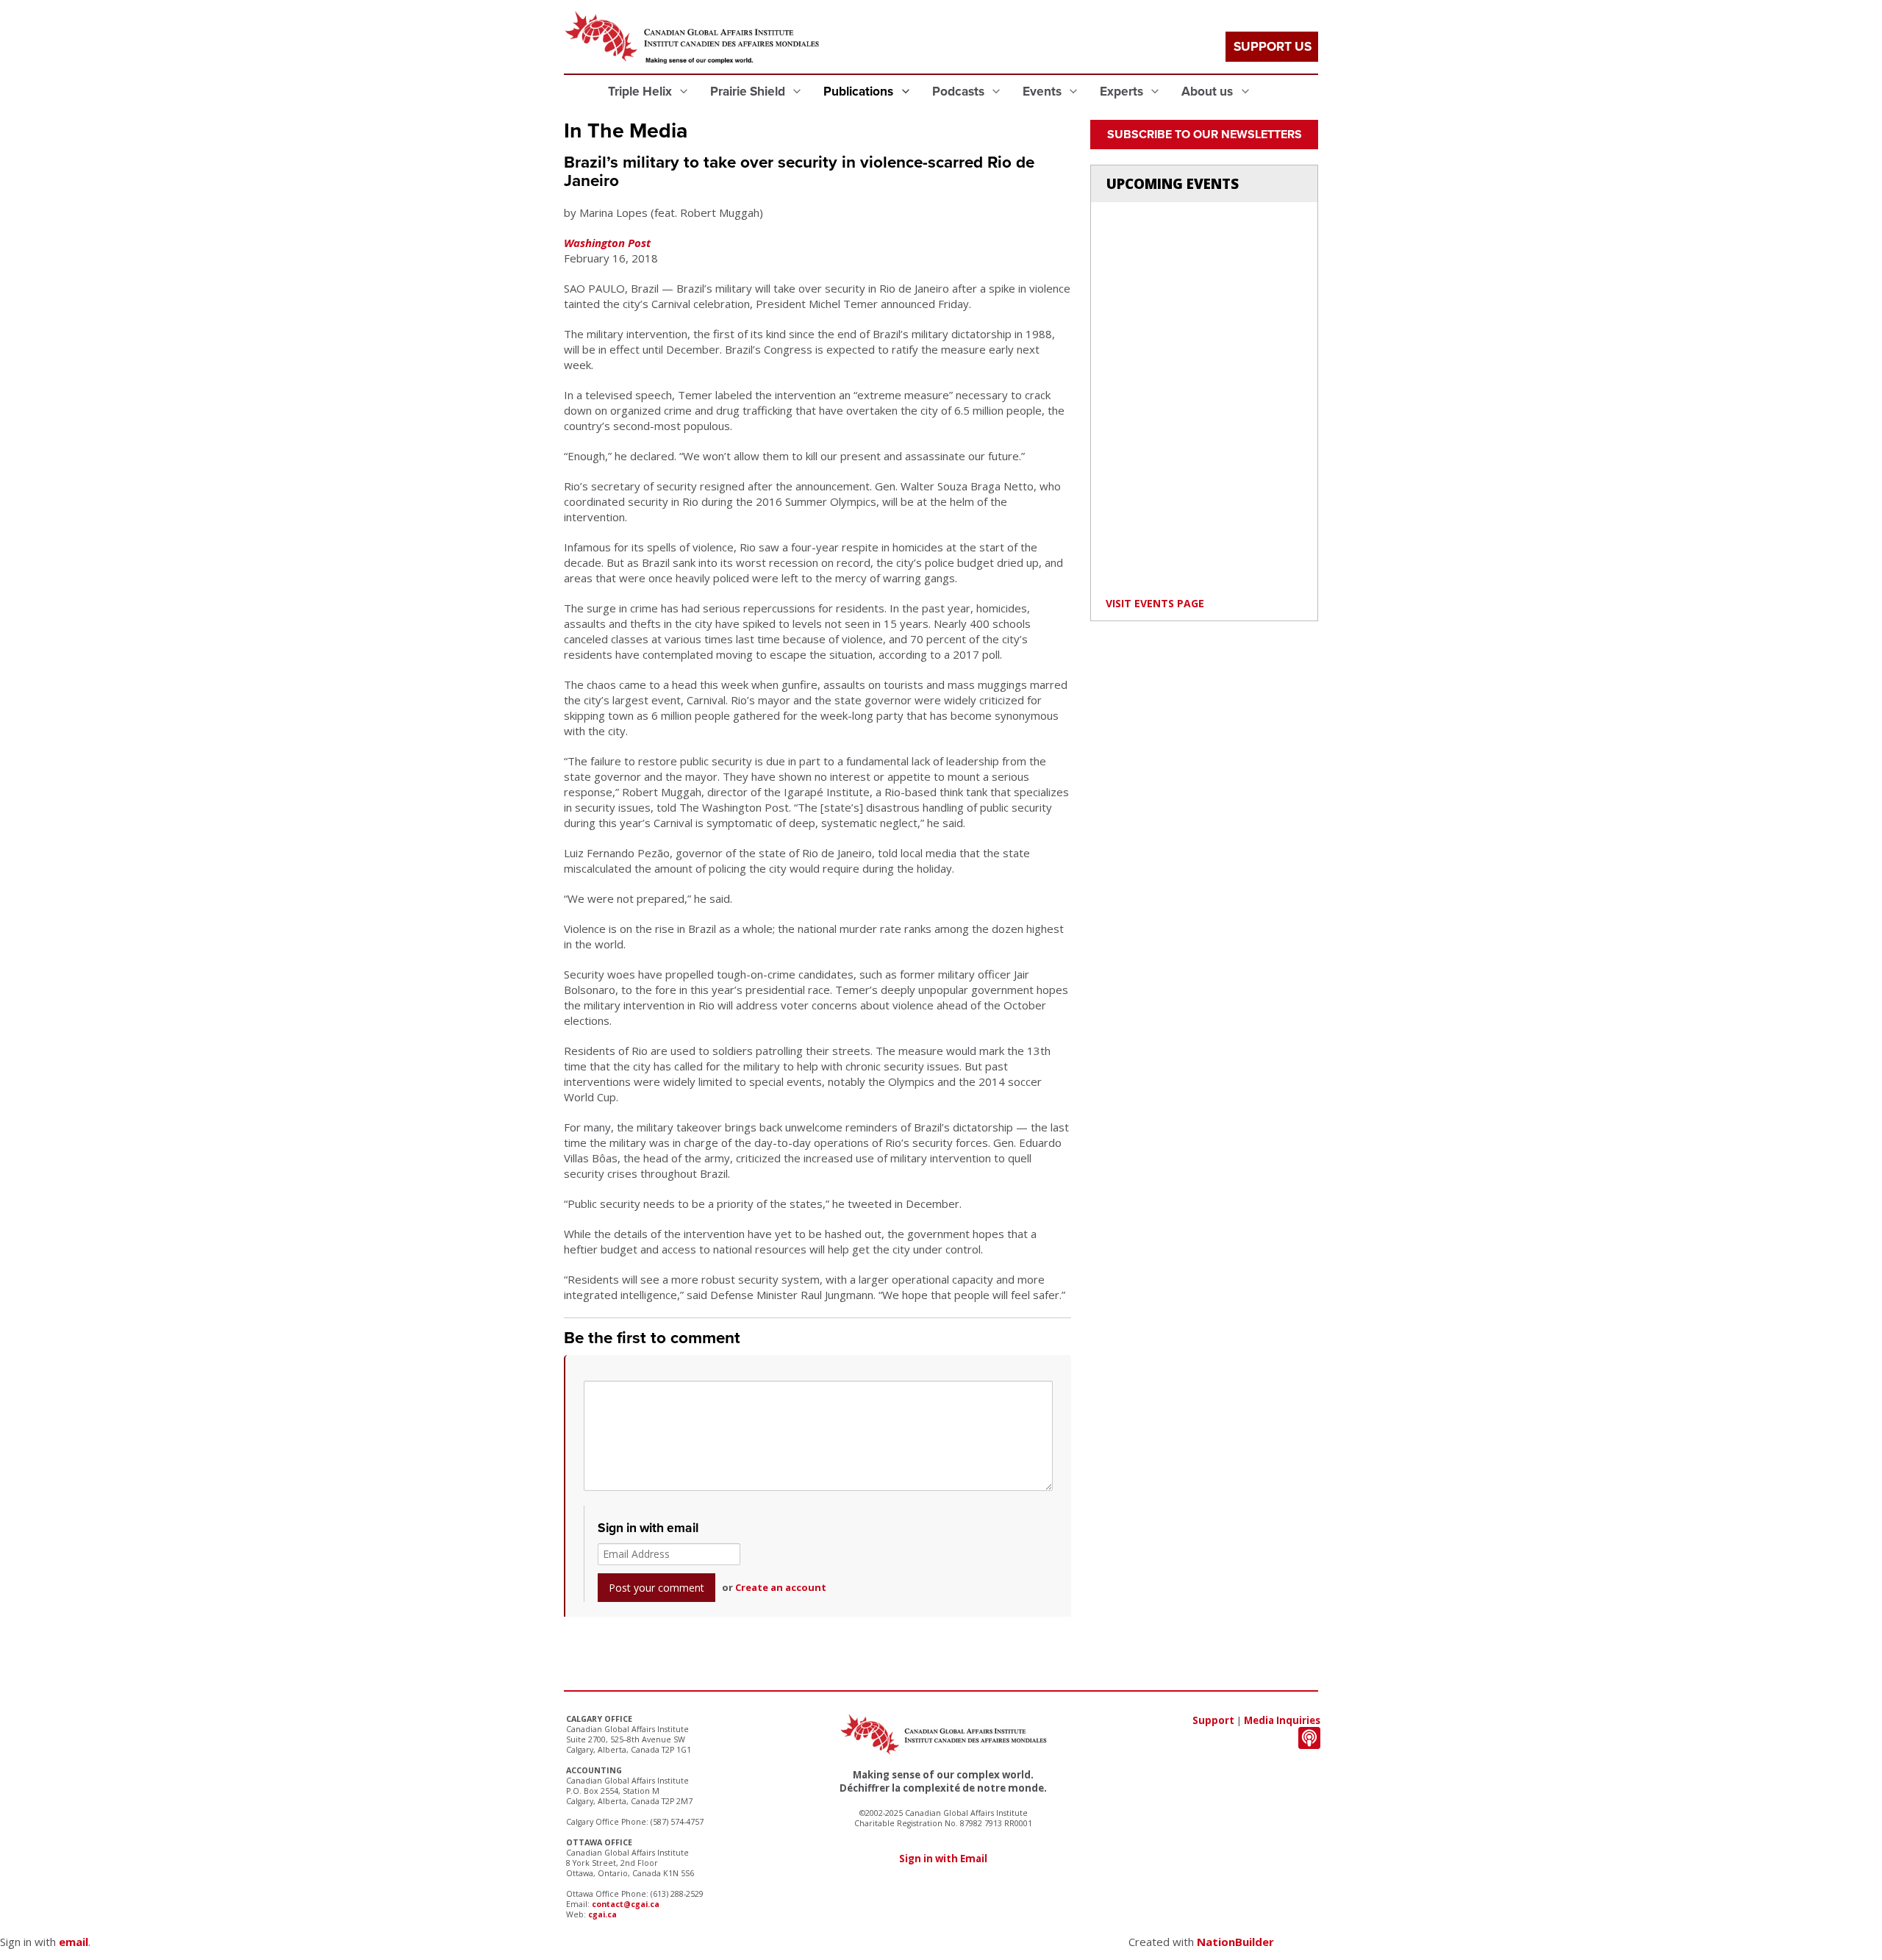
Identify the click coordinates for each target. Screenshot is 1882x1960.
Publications (860, 92)
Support (1213, 1720)
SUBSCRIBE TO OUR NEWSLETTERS (1205, 135)
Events (1044, 92)
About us (1209, 92)
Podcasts (960, 92)
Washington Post (607, 243)
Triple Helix (641, 92)
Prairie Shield (749, 92)
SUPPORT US (1273, 47)
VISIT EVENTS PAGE (1155, 603)
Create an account (781, 1587)
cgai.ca (602, 1914)
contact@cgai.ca (626, 1904)
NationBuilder (1235, 1942)
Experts (1123, 92)
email (74, 1942)
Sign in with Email (943, 1859)
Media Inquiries (1282, 1720)
